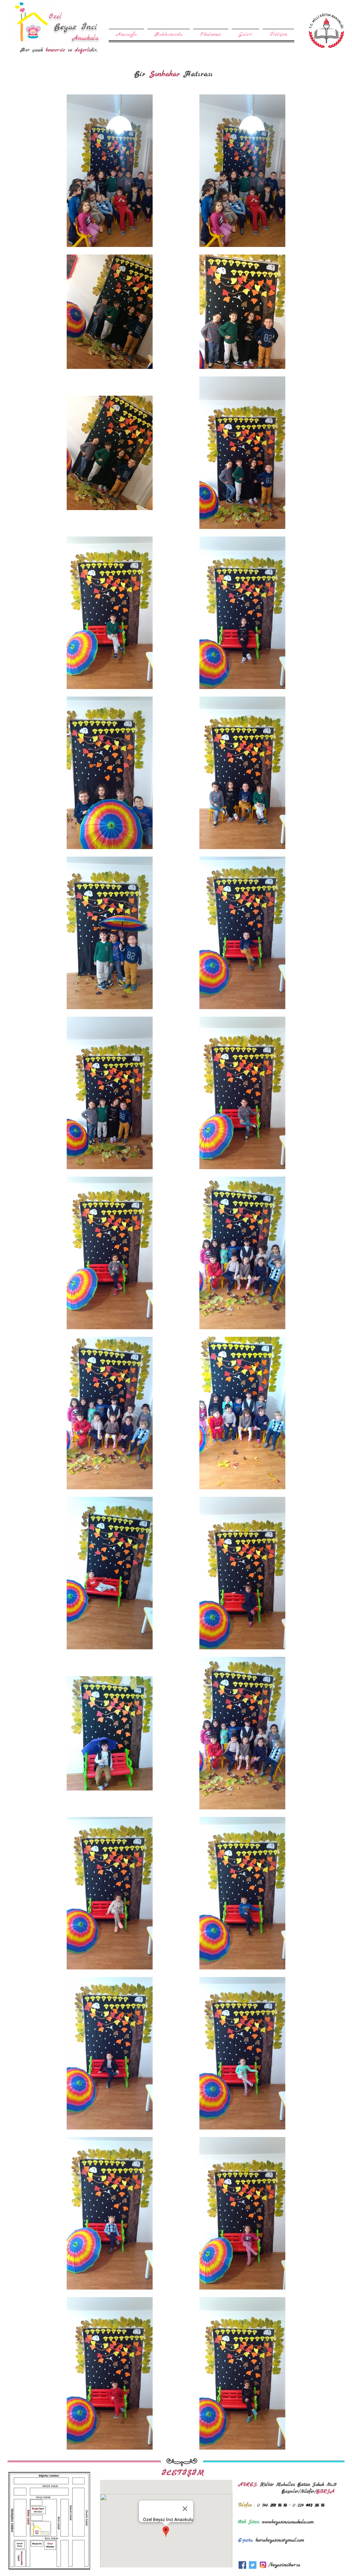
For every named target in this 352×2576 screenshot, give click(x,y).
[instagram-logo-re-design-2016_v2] (263, 2565)
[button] (211, 31)
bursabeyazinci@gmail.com (280, 2540)
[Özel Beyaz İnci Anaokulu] (242, 2565)
